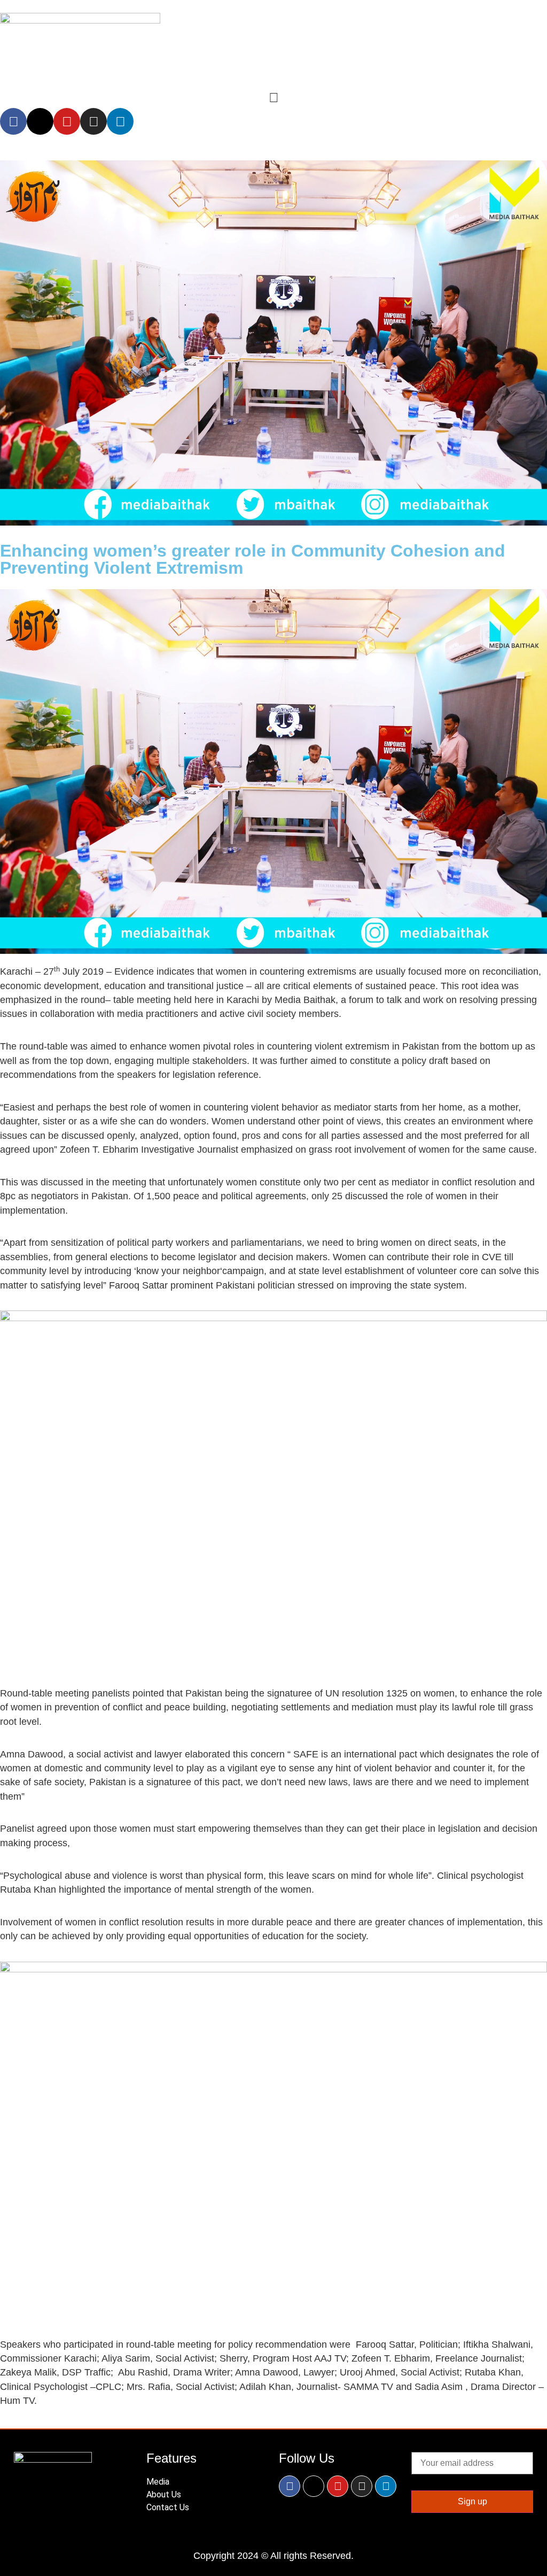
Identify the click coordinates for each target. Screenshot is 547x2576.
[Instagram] (93, 121)
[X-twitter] (40, 121)
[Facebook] (13, 121)
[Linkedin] (120, 121)
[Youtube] (67, 121)
